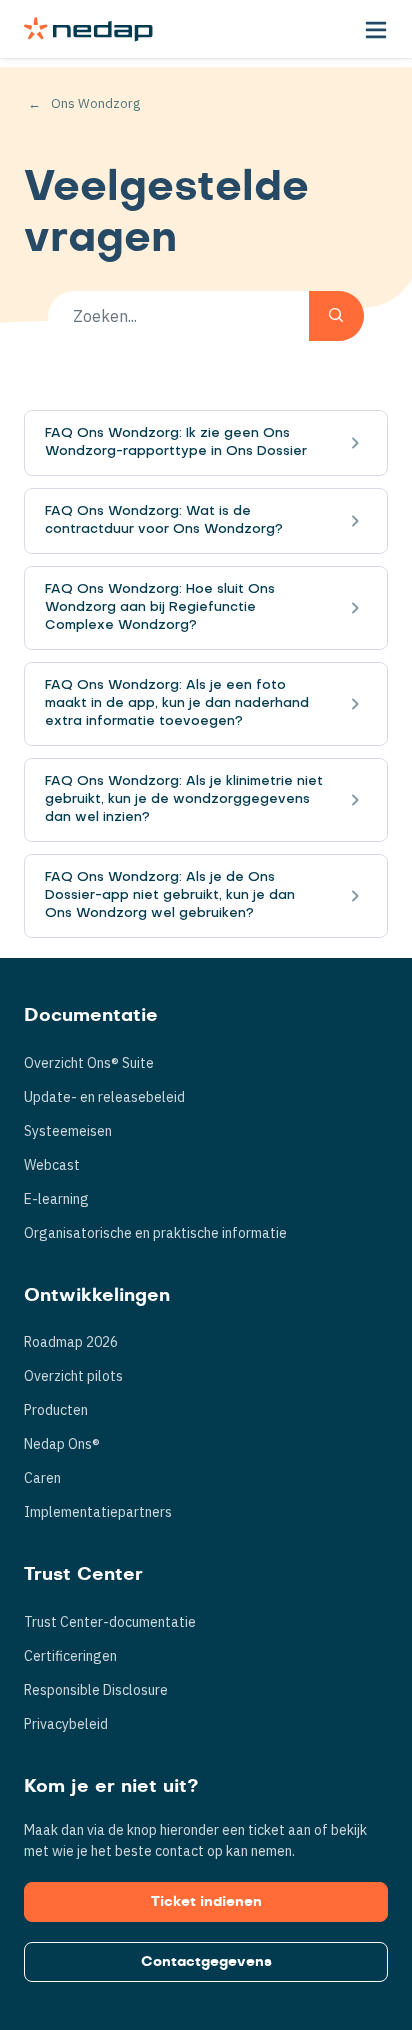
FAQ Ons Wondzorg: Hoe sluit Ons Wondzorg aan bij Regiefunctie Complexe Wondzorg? (160, 607)
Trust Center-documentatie (110, 1622)
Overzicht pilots (73, 1376)
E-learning (56, 1199)
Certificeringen (70, 1656)
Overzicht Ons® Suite (89, 1063)
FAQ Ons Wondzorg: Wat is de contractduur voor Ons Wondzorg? (164, 520)
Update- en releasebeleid (104, 1097)
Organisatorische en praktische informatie (155, 1233)
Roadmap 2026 (71, 1342)
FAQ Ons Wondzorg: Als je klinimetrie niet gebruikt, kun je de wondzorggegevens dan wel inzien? (184, 799)
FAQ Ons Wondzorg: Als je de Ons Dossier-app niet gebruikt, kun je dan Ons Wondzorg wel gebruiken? (170, 895)
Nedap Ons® (62, 1444)
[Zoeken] (336, 316)
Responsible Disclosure (96, 1690)
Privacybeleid (66, 1724)
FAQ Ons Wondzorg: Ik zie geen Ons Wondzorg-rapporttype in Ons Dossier (176, 442)
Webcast (52, 1165)
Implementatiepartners (98, 1512)
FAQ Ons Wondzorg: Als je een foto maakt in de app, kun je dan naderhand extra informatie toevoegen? (177, 703)
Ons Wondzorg (95, 103)
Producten (56, 1410)
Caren (42, 1478)
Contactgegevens (206, 1962)
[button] (376, 29)
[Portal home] (88, 29)
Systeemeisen (68, 1131)
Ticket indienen (206, 1902)
